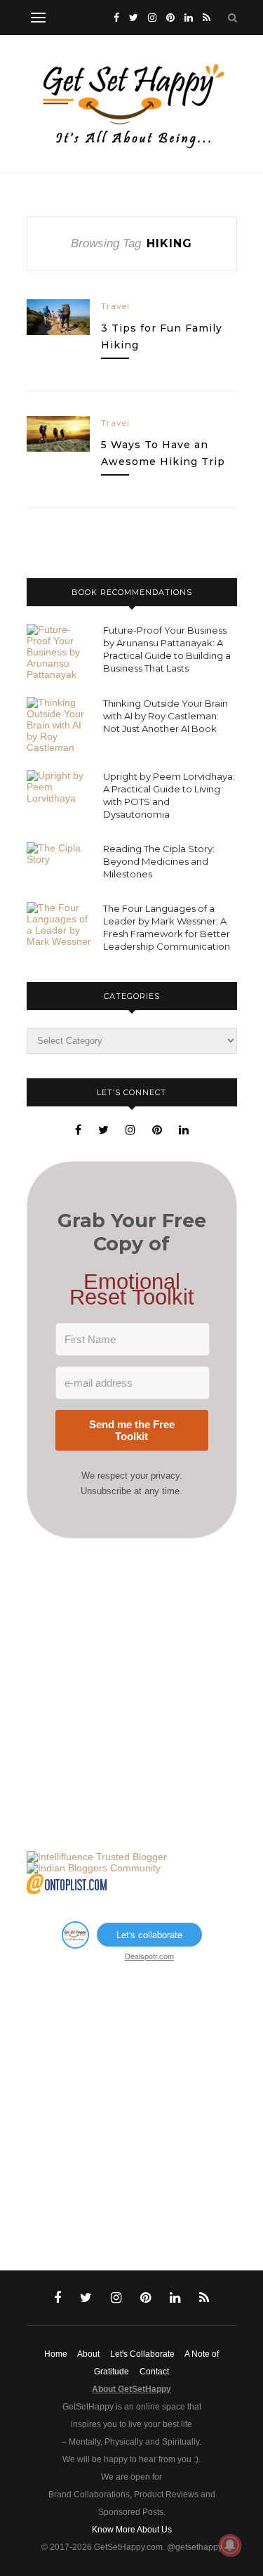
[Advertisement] (131, 1695)
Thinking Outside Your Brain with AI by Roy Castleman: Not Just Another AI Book (166, 716)
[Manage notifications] (230, 2545)
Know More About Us (132, 2530)
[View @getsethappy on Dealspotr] (75, 1944)
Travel (115, 306)
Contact (154, 2372)
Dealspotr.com (149, 1956)
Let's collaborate (149, 1934)
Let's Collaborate (142, 2354)
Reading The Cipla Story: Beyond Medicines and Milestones (159, 861)
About (88, 2354)
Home (56, 2354)
